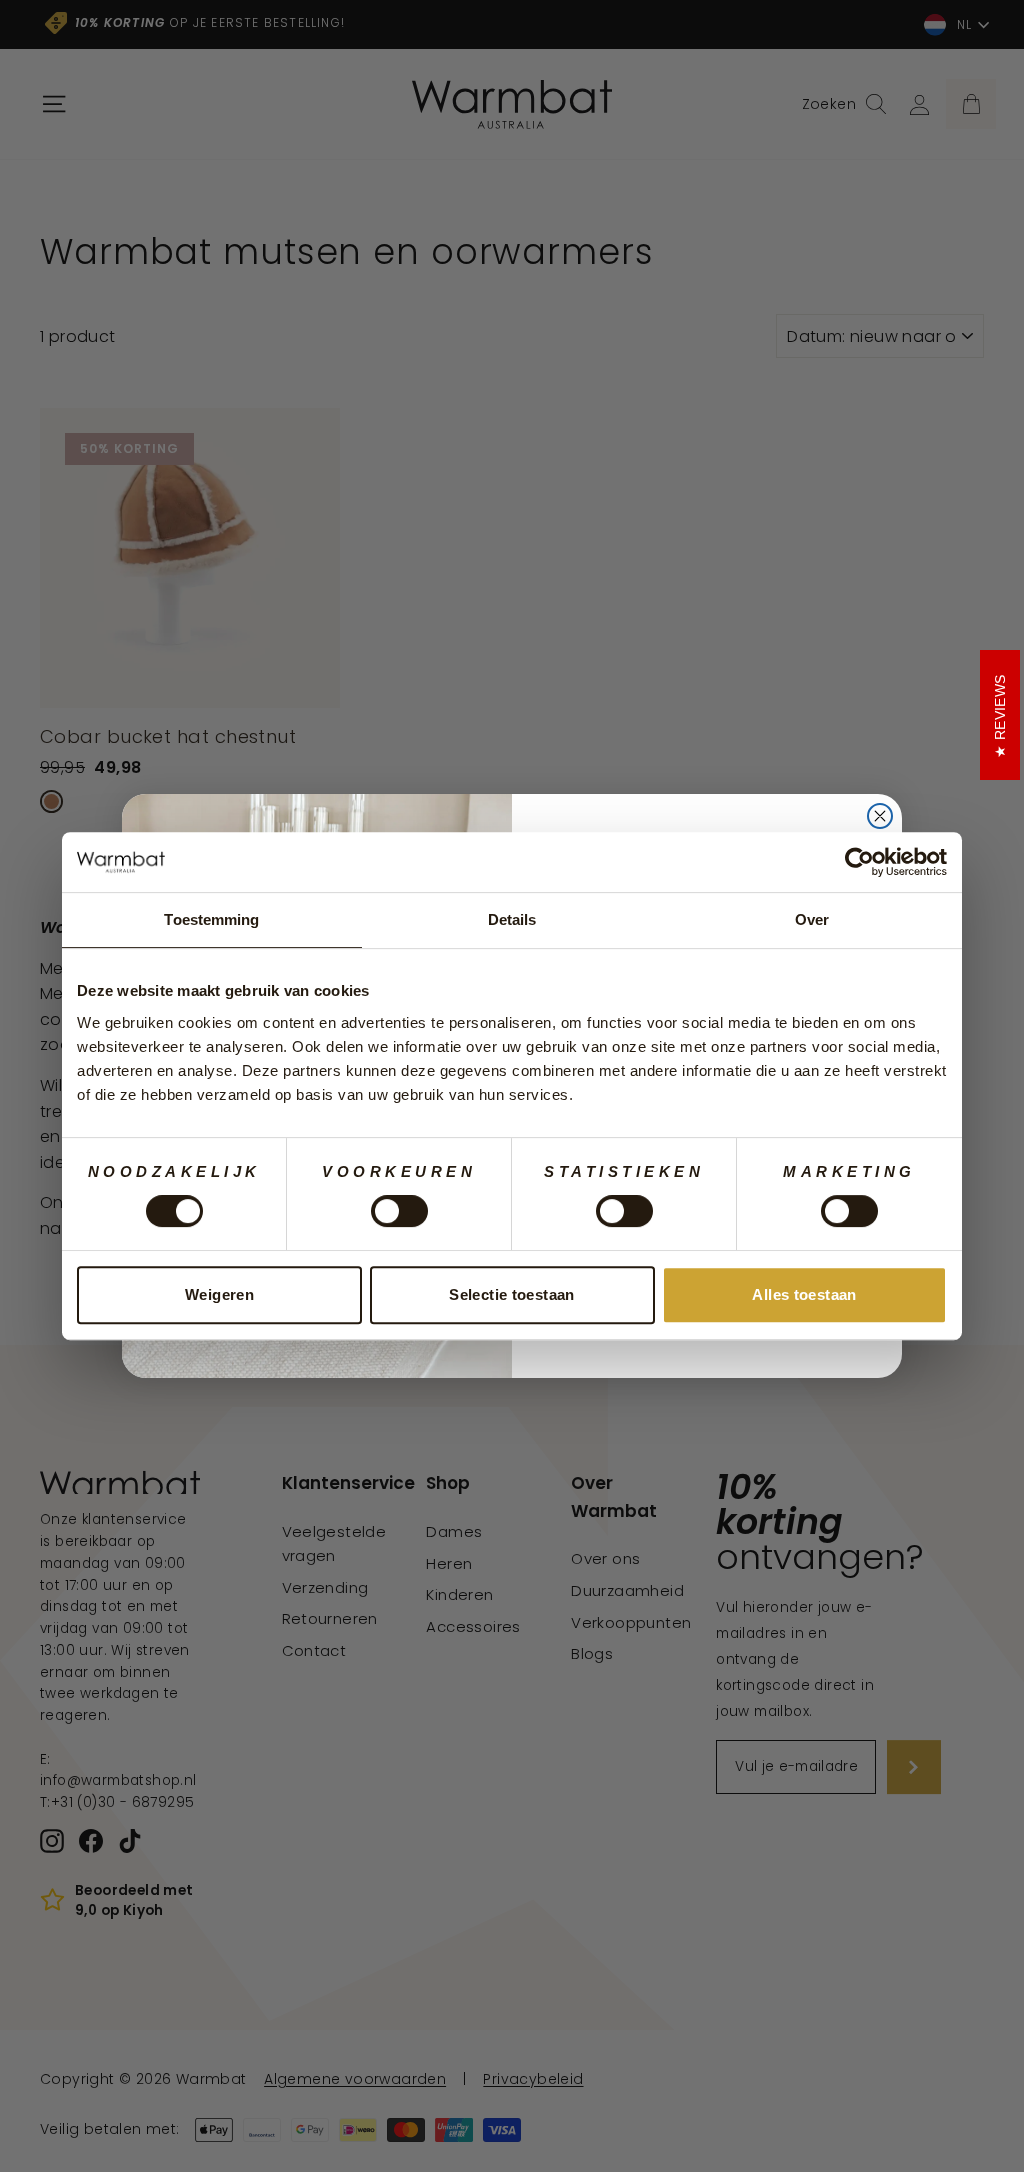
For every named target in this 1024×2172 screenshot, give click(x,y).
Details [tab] (512, 919)
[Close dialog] (880, 816)
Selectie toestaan (511, 1294)
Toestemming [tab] (211, 919)
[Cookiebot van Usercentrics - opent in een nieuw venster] (859, 862)
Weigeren (219, 1294)
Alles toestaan (804, 1294)
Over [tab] (812, 919)
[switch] (399, 1211)
